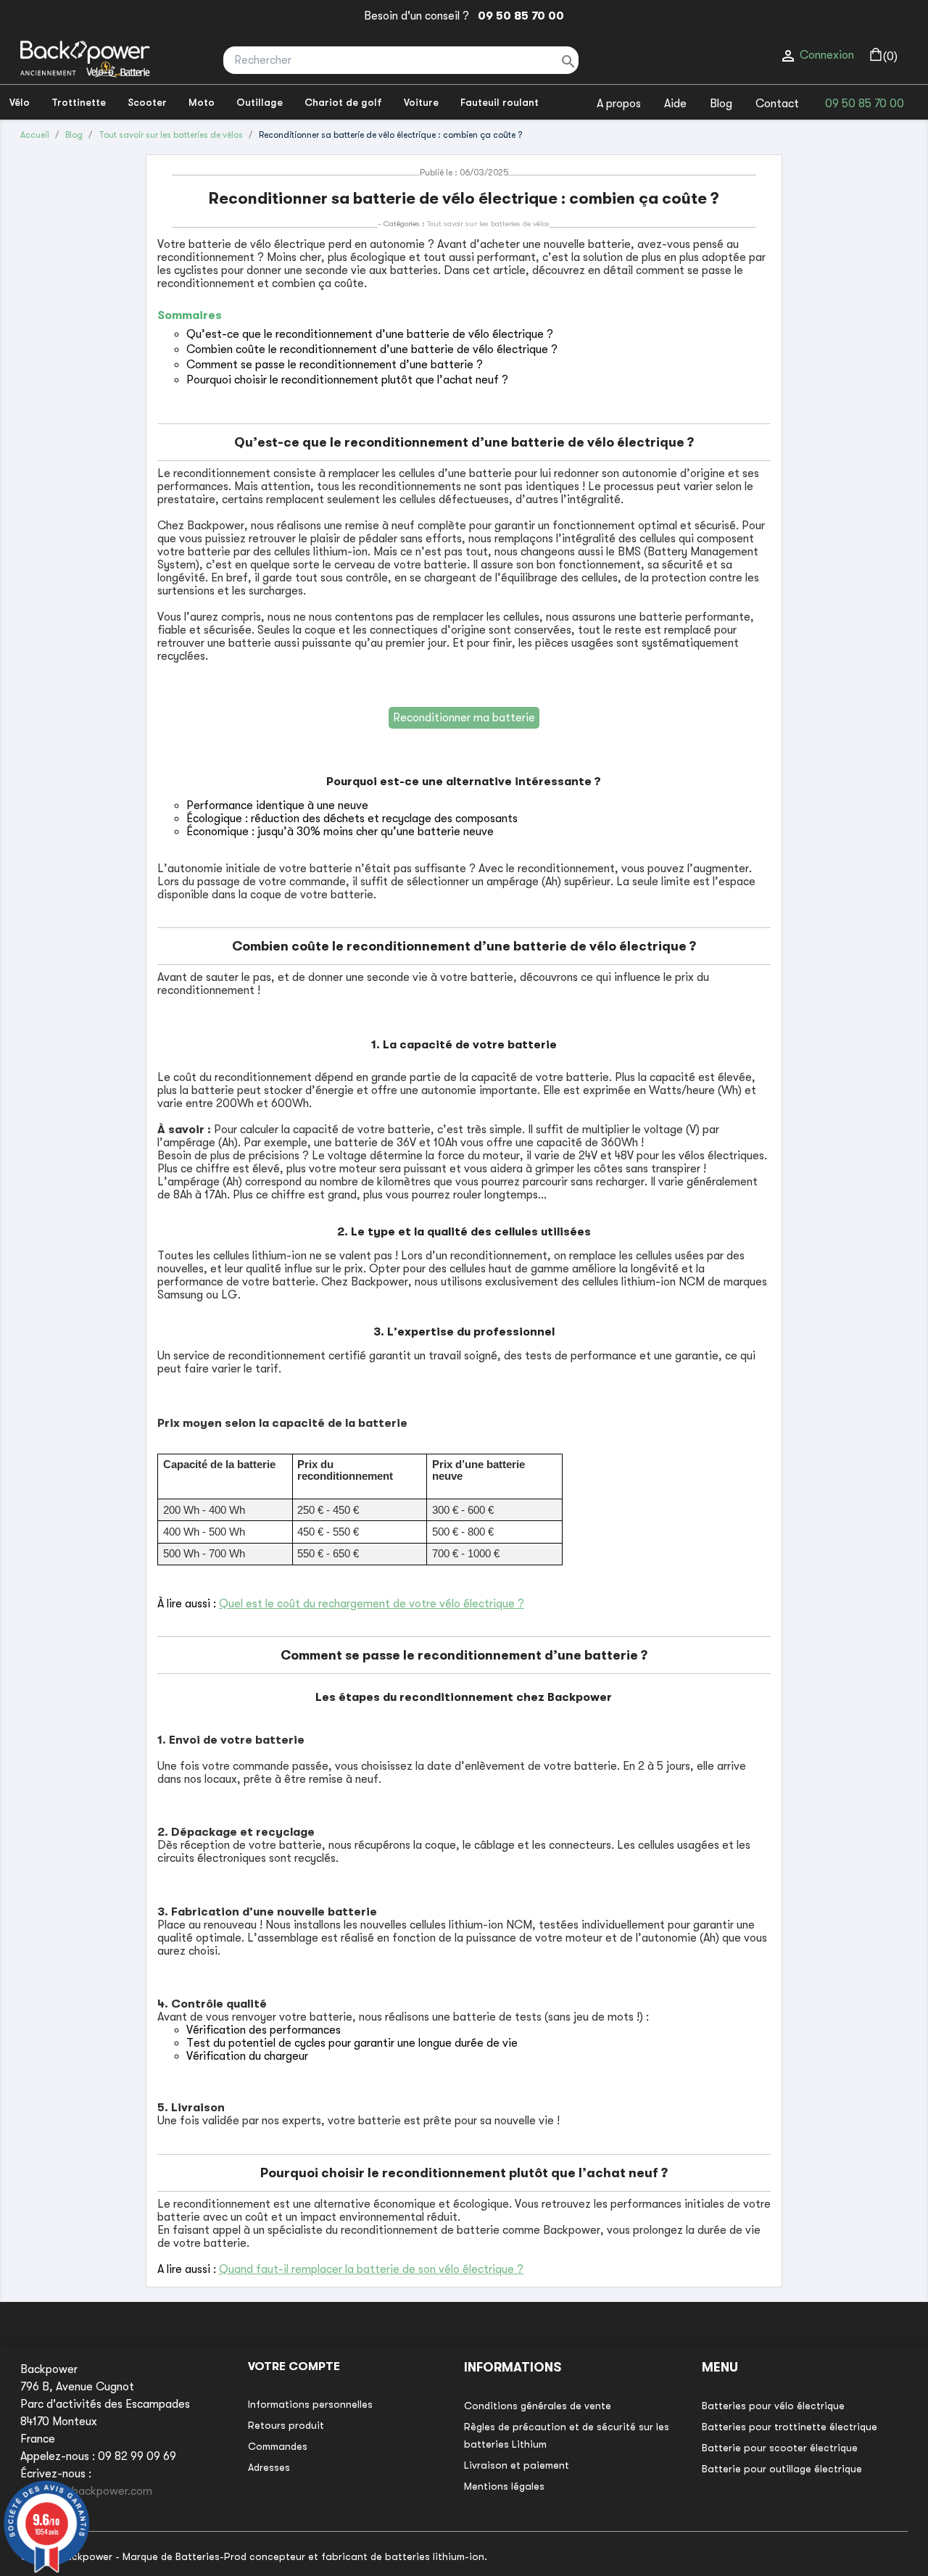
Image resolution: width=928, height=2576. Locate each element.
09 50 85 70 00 (518, 16)
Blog (721, 104)
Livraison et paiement (517, 2465)
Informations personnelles (310, 2404)
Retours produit (286, 2425)
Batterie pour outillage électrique (782, 2469)
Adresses (269, 2467)
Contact (777, 104)
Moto (202, 102)
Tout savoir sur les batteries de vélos (488, 224)
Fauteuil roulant (500, 102)
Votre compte (294, 2366)
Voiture (421, 102)
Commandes (278, 2446)
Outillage (260, 102)
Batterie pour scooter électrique (780, 2448)
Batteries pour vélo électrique (773, 2406)
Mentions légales (504, 2486)
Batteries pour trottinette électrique (790, 2427)
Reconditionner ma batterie (464, 718)
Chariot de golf (343, 102)
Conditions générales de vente (538, 2406)
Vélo (20, 102)
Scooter (147, 102)
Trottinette (79, 102)
